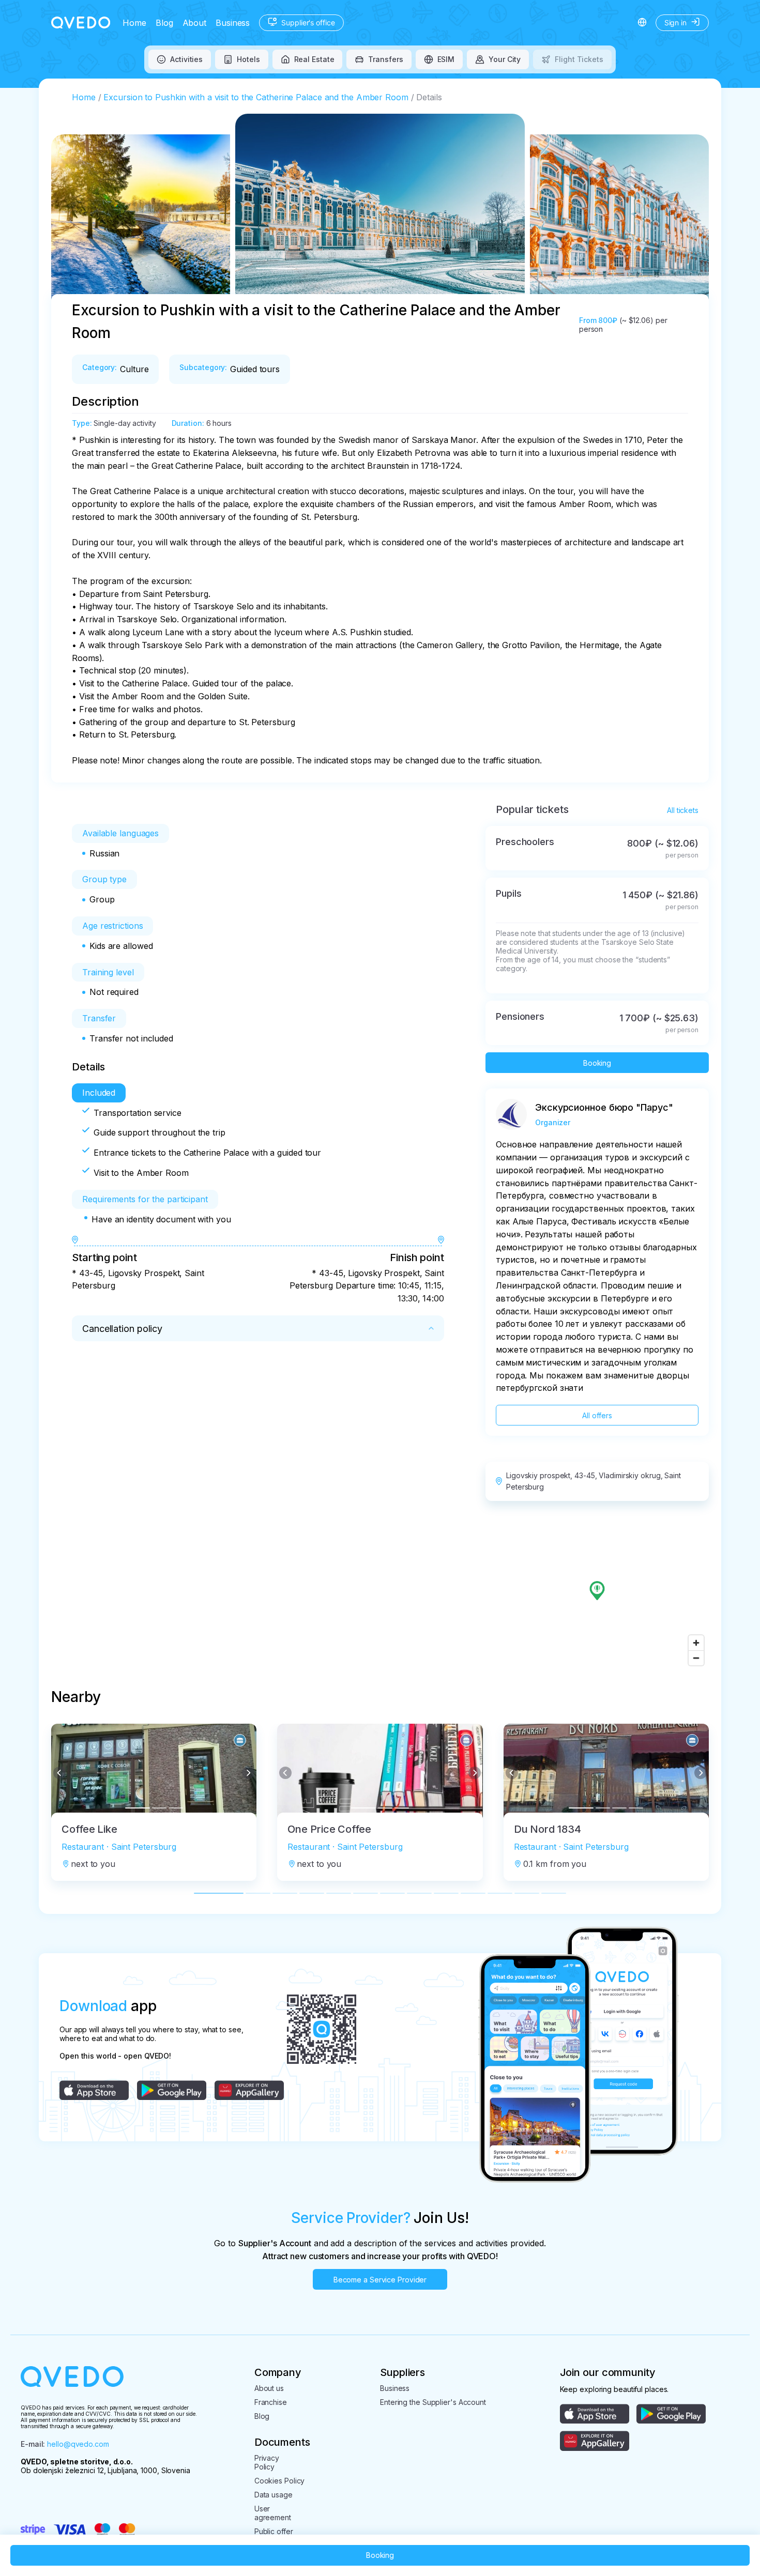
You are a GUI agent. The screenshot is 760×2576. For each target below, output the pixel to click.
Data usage (273, 2495)
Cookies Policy (280, 2481)
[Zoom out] (696, 1658)
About (195, 23)
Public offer (274, 2531)
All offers (597, 1415)
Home (134, 23)
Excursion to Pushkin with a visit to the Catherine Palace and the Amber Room (256, 97)
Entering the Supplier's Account (433, 2402)
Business (233, 23)
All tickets (683, 810)
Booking (597, 1063)
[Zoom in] (696, 1643)
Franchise (271, 2402)
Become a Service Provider (380, 2280)
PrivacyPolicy (267, 2462)
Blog (164, 23)
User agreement (273, 2513)
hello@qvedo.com (78, 2444)
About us (269, 2388)
